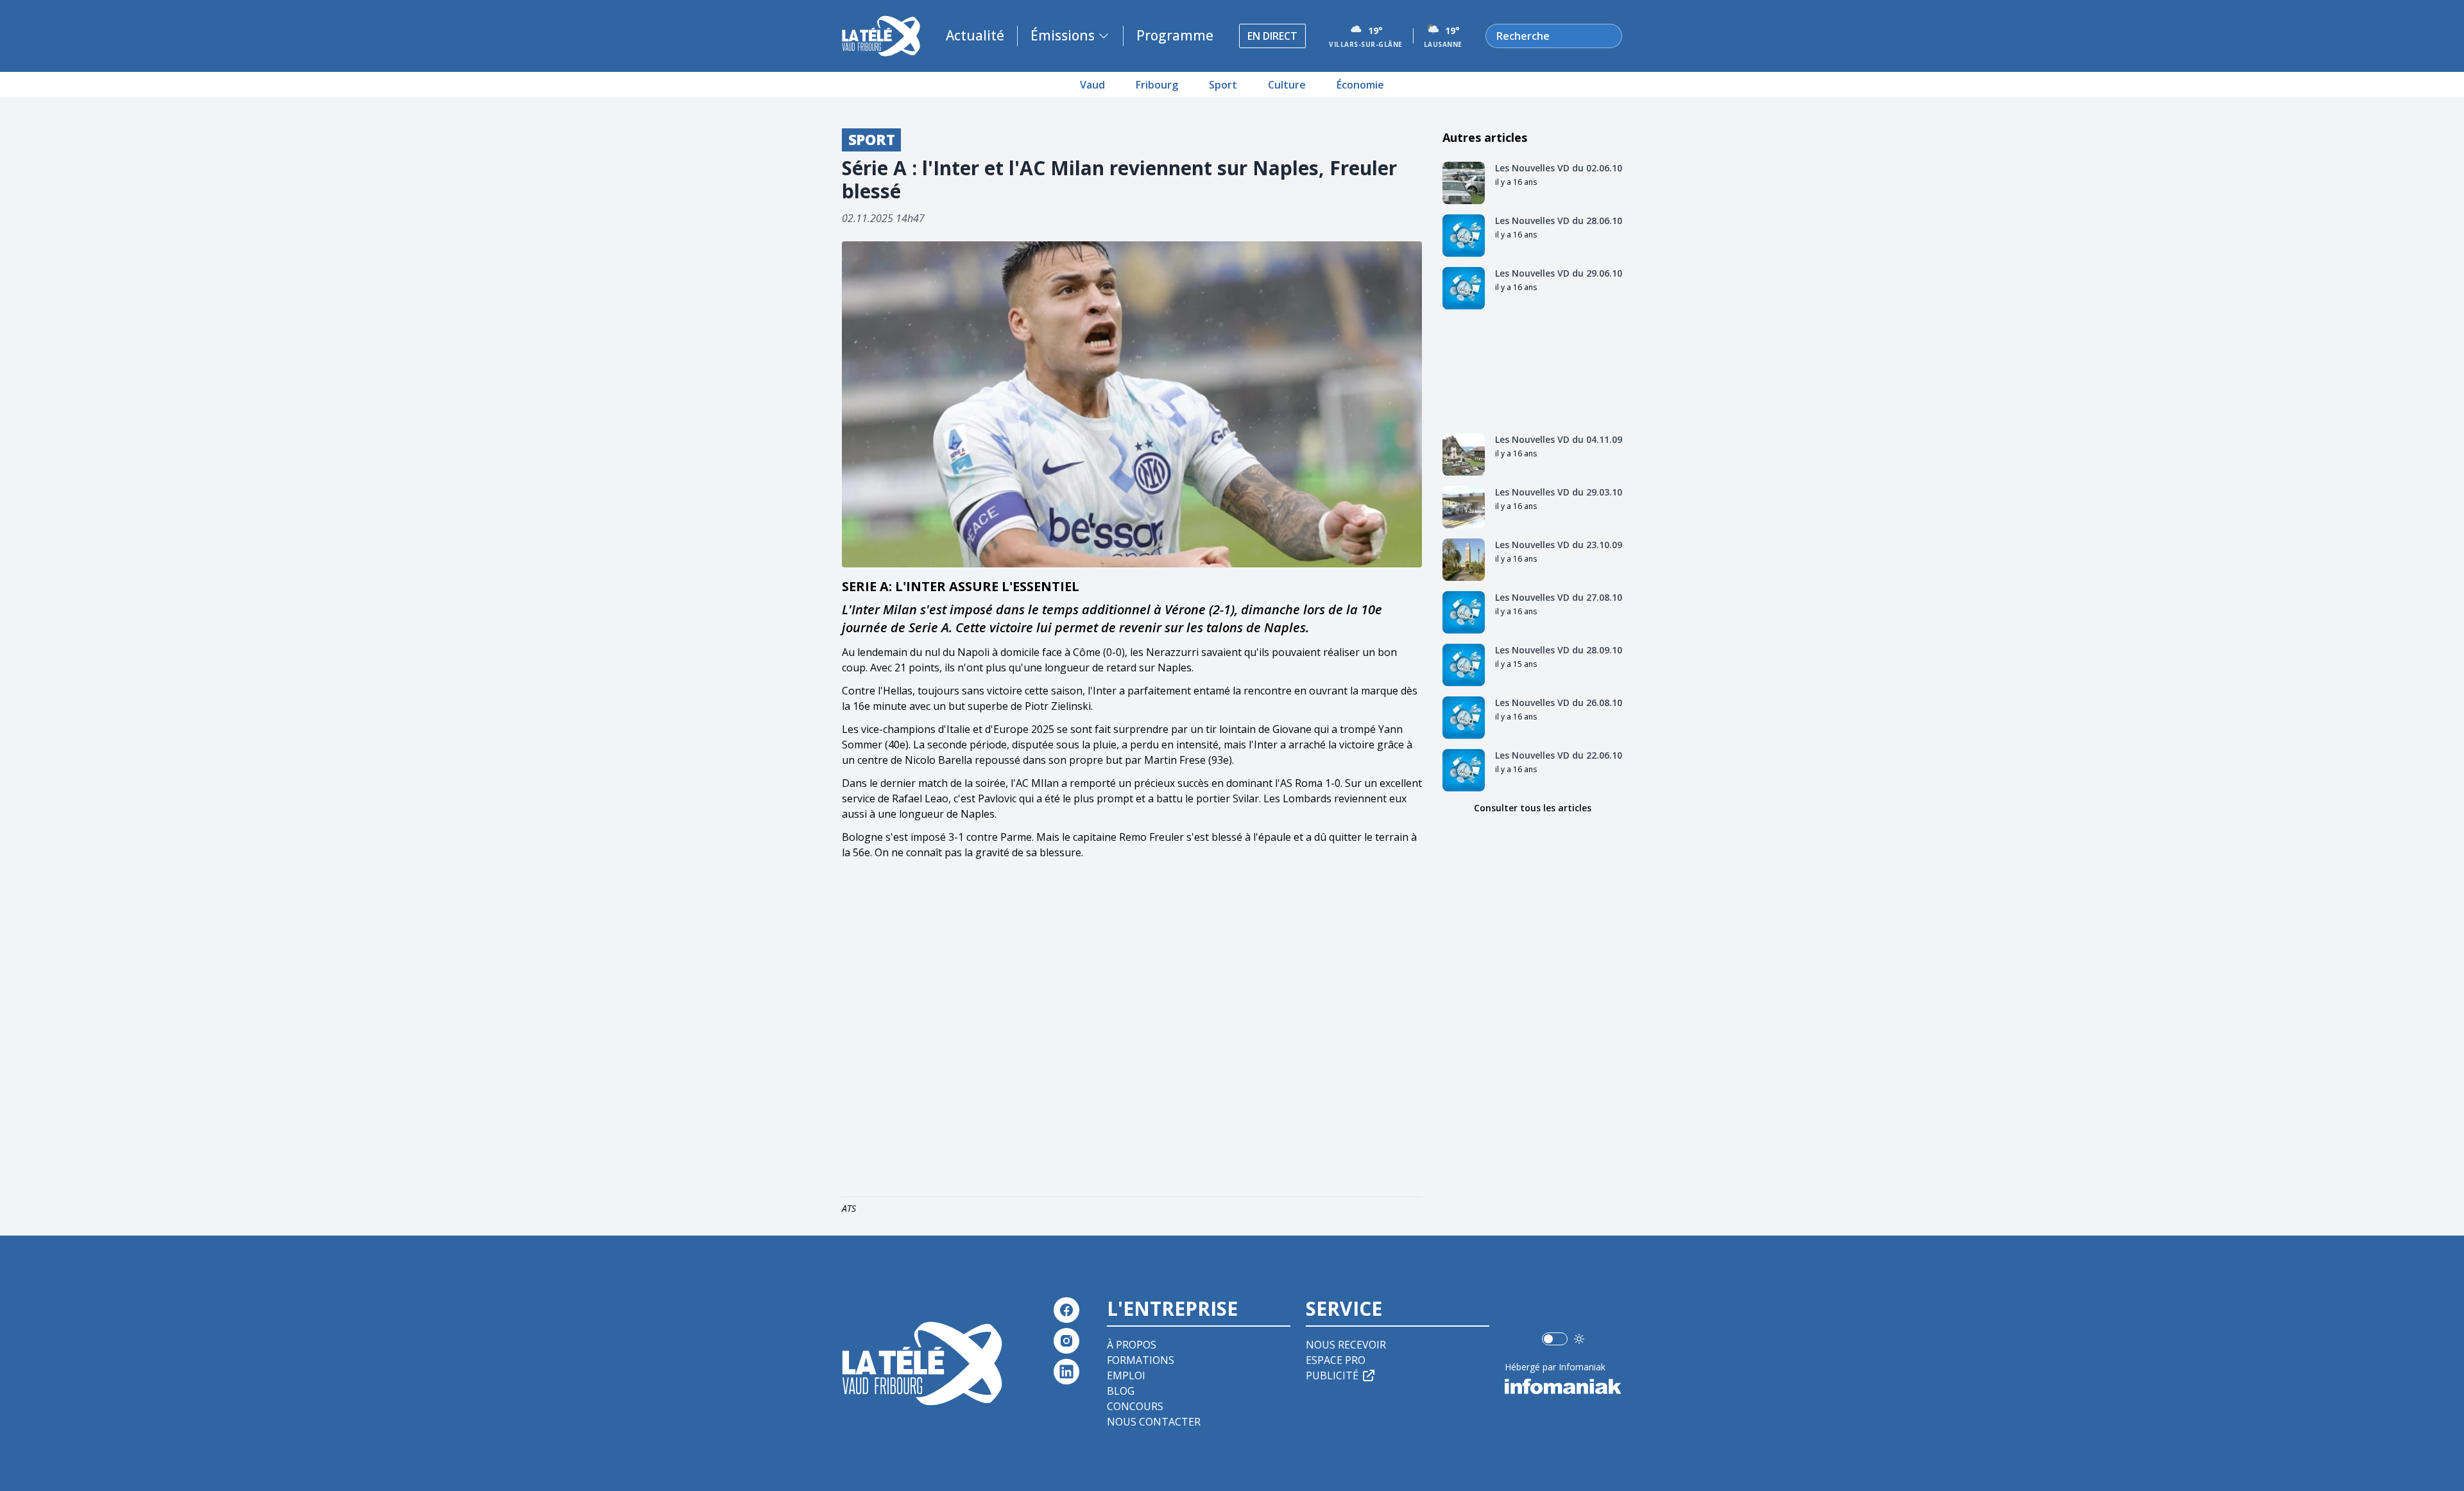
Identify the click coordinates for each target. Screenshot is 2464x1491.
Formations (1141, 1360)
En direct (1272, 36)
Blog (1121, 1391)
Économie (1360, 85)
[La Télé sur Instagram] (1066, 1341)
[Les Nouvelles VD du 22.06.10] (1464, 770)
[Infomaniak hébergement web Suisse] (1563, 1386)
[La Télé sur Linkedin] (1066, 1372)
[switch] (1555, 1339)
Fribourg (1157, 85)
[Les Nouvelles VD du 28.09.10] (1464, 665)
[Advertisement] (1132, 1031)
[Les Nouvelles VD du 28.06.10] (1464, 236)
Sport (1223, 85)
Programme (1175, 35)
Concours (1135, 1406)
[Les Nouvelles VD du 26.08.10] (1464, 718)
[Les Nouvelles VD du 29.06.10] (1464, 288)
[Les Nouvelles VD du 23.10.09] (1464, 560)
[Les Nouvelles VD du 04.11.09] (1464, 454)
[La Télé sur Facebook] (1066, 1310)
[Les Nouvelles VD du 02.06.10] (1464, 183)
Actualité (975, 35)
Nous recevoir (1346, 1345)
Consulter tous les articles (1533, 808)
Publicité (1332, 1375)
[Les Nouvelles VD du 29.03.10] (1464, 507)
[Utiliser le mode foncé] (1579, 1339)
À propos (1132, 1345)
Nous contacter (1154, 1422)
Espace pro (1336, 1360)
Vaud (1092, 85)
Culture (1287, 85)
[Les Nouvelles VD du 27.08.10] (1464, 612)
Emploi (1126, 1375)
